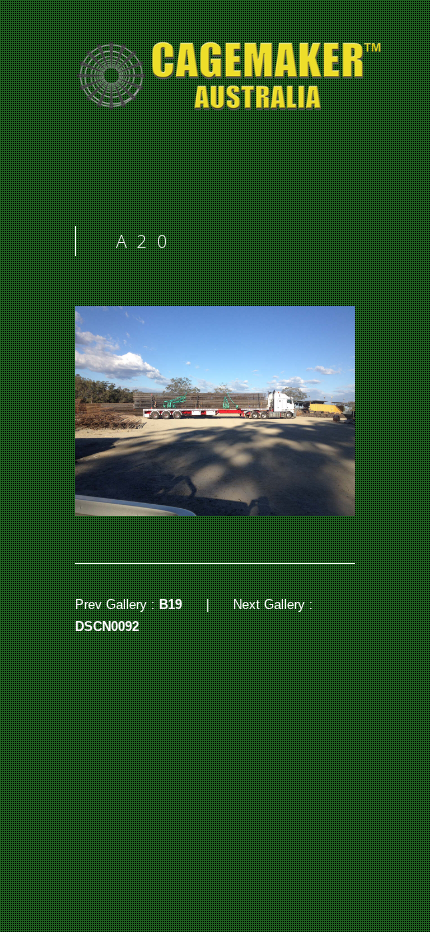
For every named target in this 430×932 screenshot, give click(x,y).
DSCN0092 (107, 626)
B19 (170, 604)
